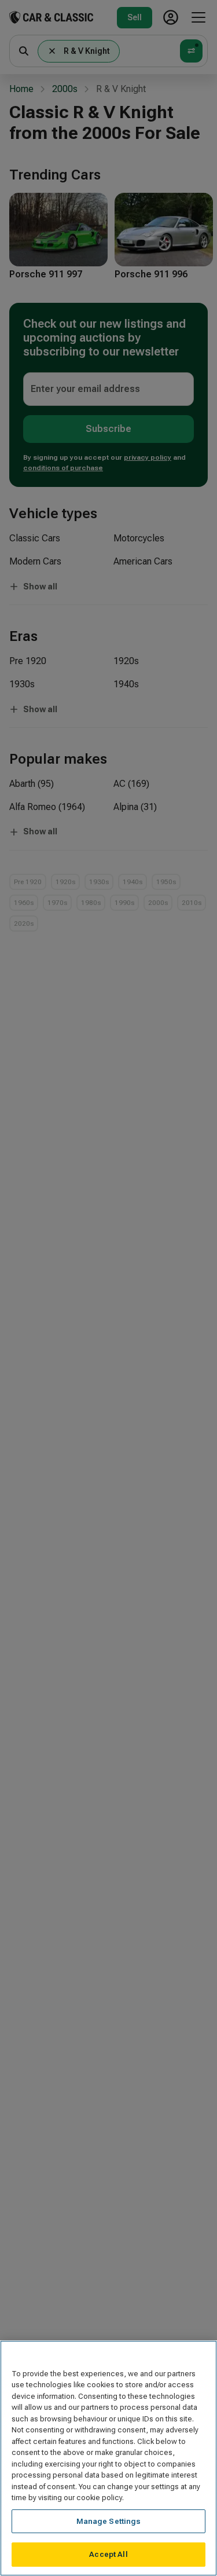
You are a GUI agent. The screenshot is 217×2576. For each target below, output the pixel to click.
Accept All (108, 2554)
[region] (108, 2458)
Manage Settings (109, 2521)
